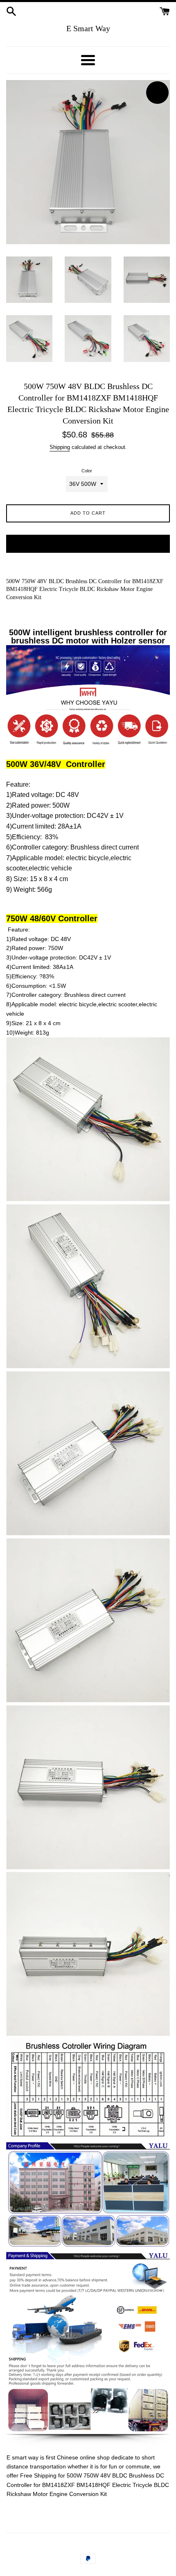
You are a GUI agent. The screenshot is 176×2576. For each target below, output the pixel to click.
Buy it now (88, 543)
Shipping (60, 447)
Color (87, 471)
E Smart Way (88, 28)
